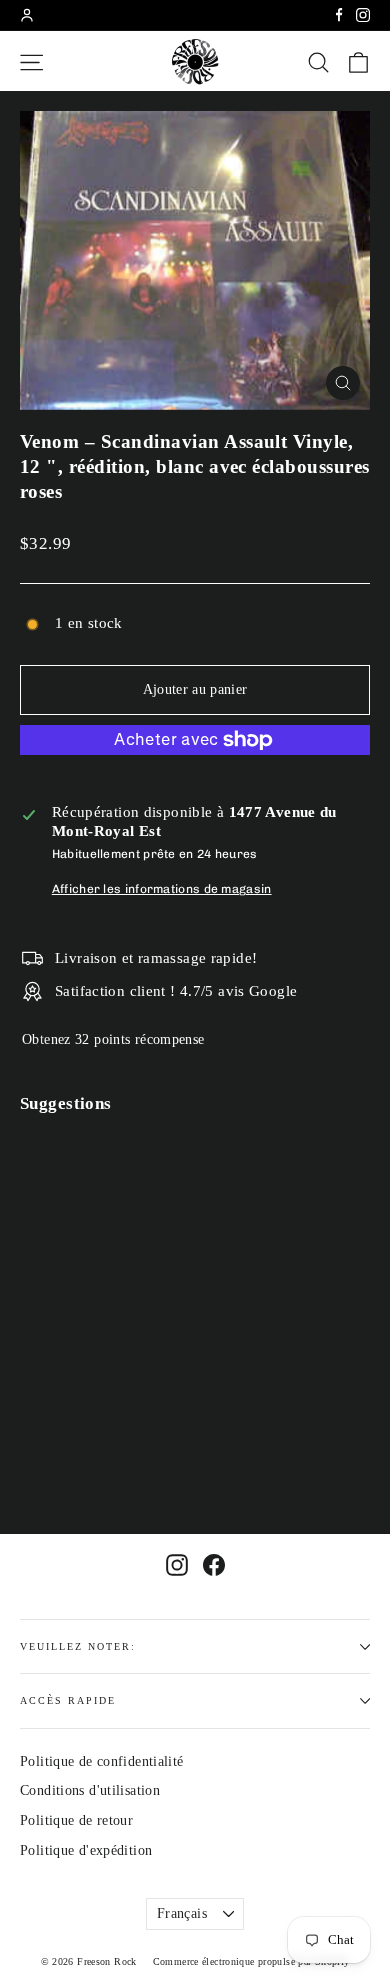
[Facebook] (339, 15)
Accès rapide (68, 1700)
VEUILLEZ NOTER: (78, 1646)
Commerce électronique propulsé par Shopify (251, 1961)
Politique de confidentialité (102, 1761)
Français (182, 1913)
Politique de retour (76, 1820)
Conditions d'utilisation (90, 1790)
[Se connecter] (27, 15)
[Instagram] (363, 15)
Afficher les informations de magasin (162, 889)
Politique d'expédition (86, 1850)
